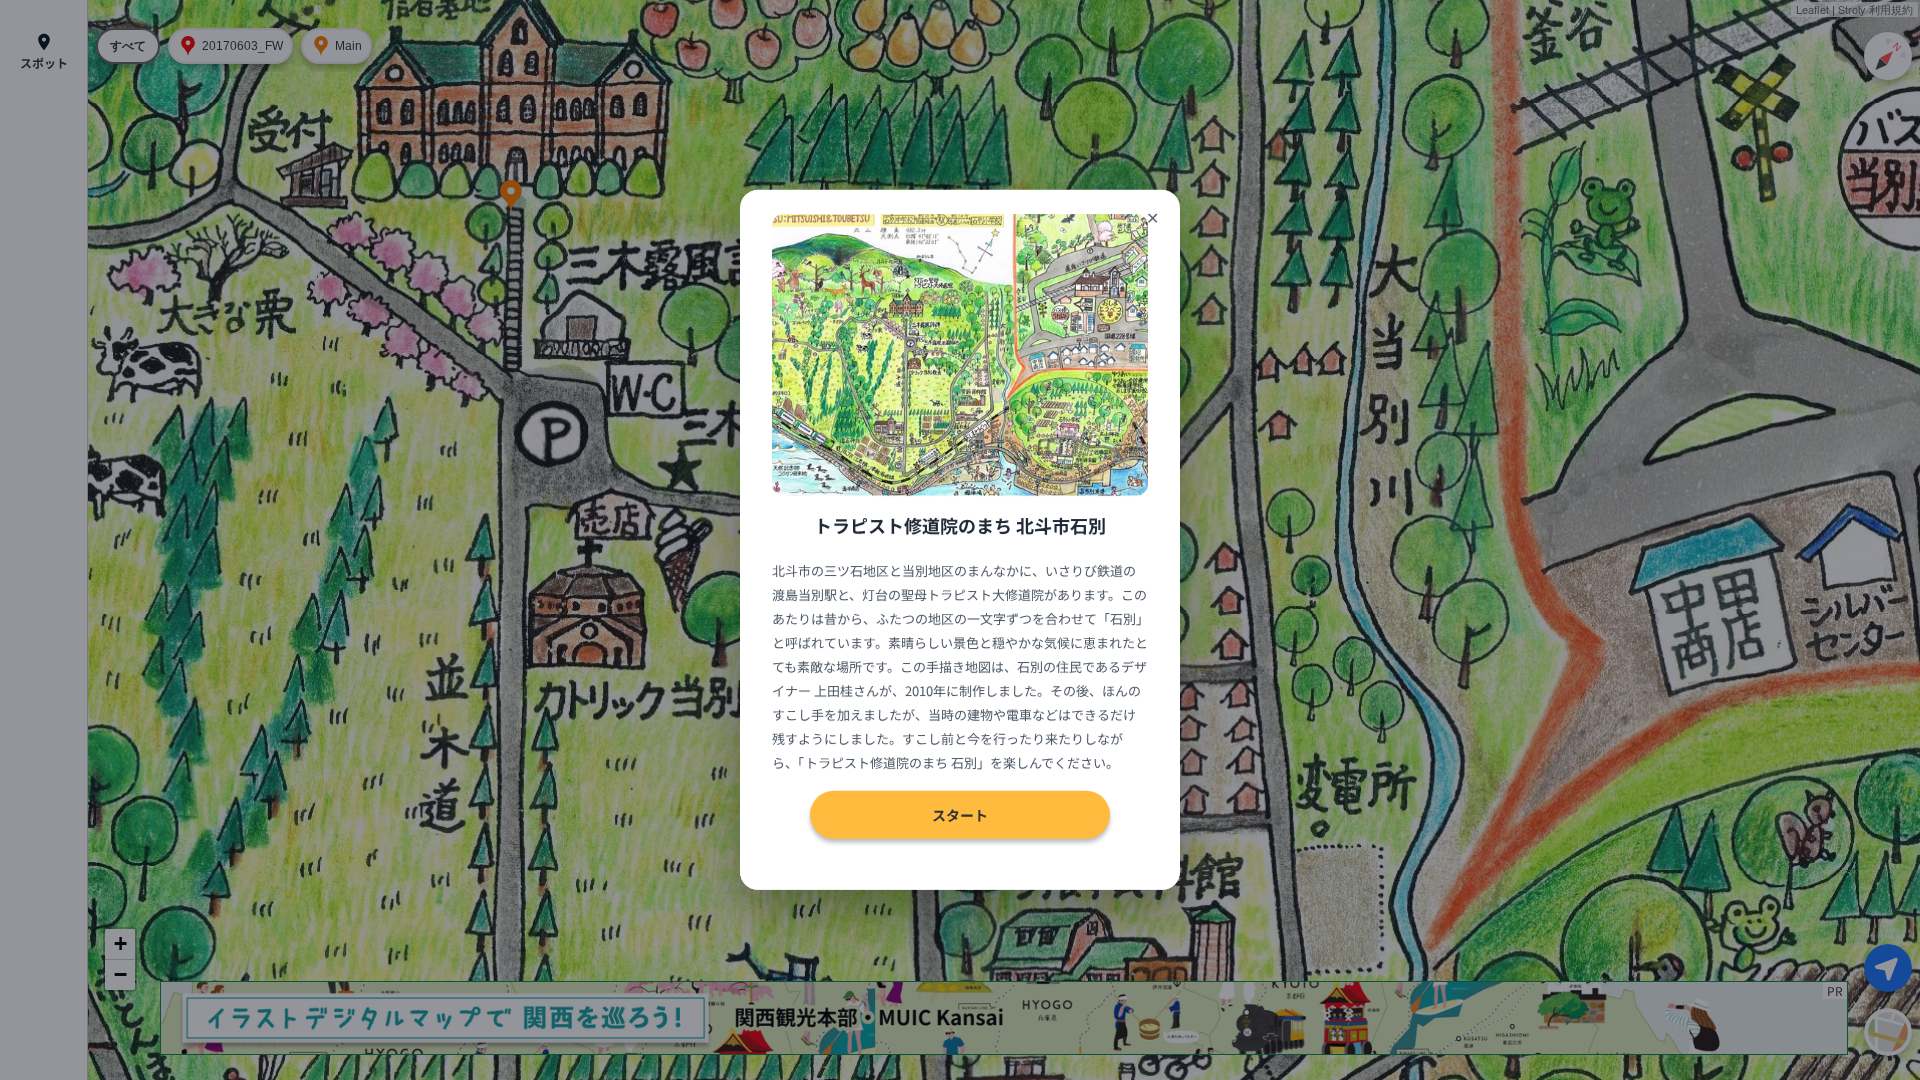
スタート (960, 815)
